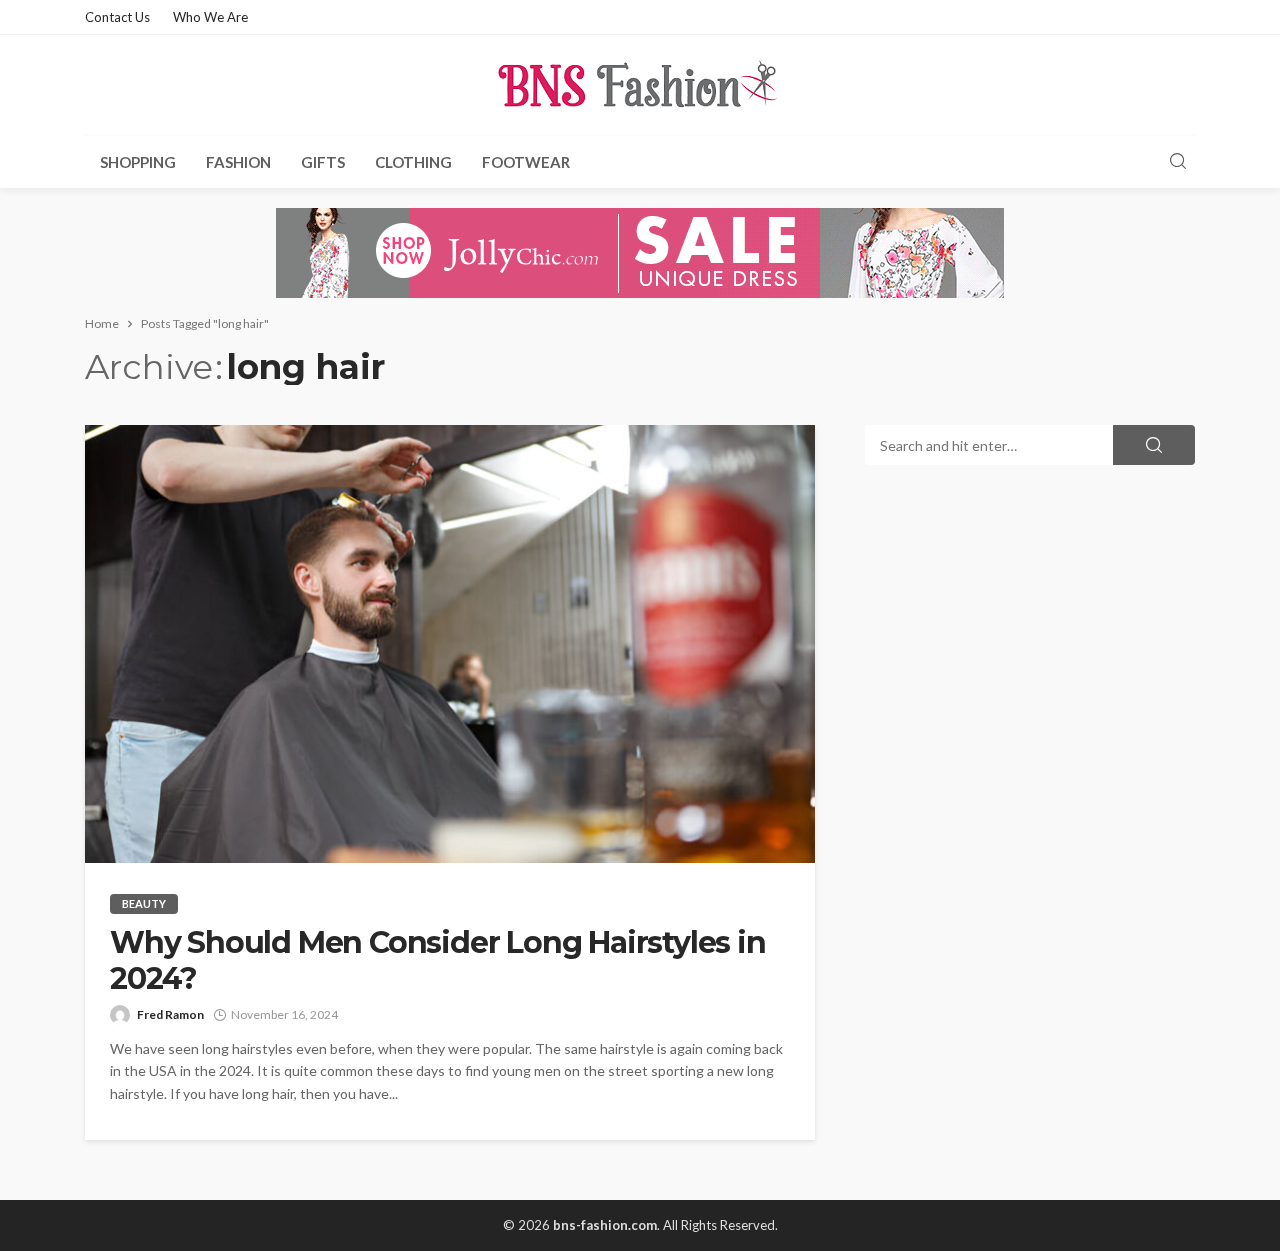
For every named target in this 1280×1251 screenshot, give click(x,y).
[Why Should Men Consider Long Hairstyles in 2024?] (450, 644)
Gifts (323, 162)
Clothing (413, 162)
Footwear (526, 162)
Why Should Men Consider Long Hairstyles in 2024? (438, 961)
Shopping (138, 162)
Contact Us (117, 17)
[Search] (1178, 162)
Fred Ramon (170, 1014)
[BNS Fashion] (640, 85)
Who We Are (210, 17)
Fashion (238, 162)
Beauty (144, 903)
